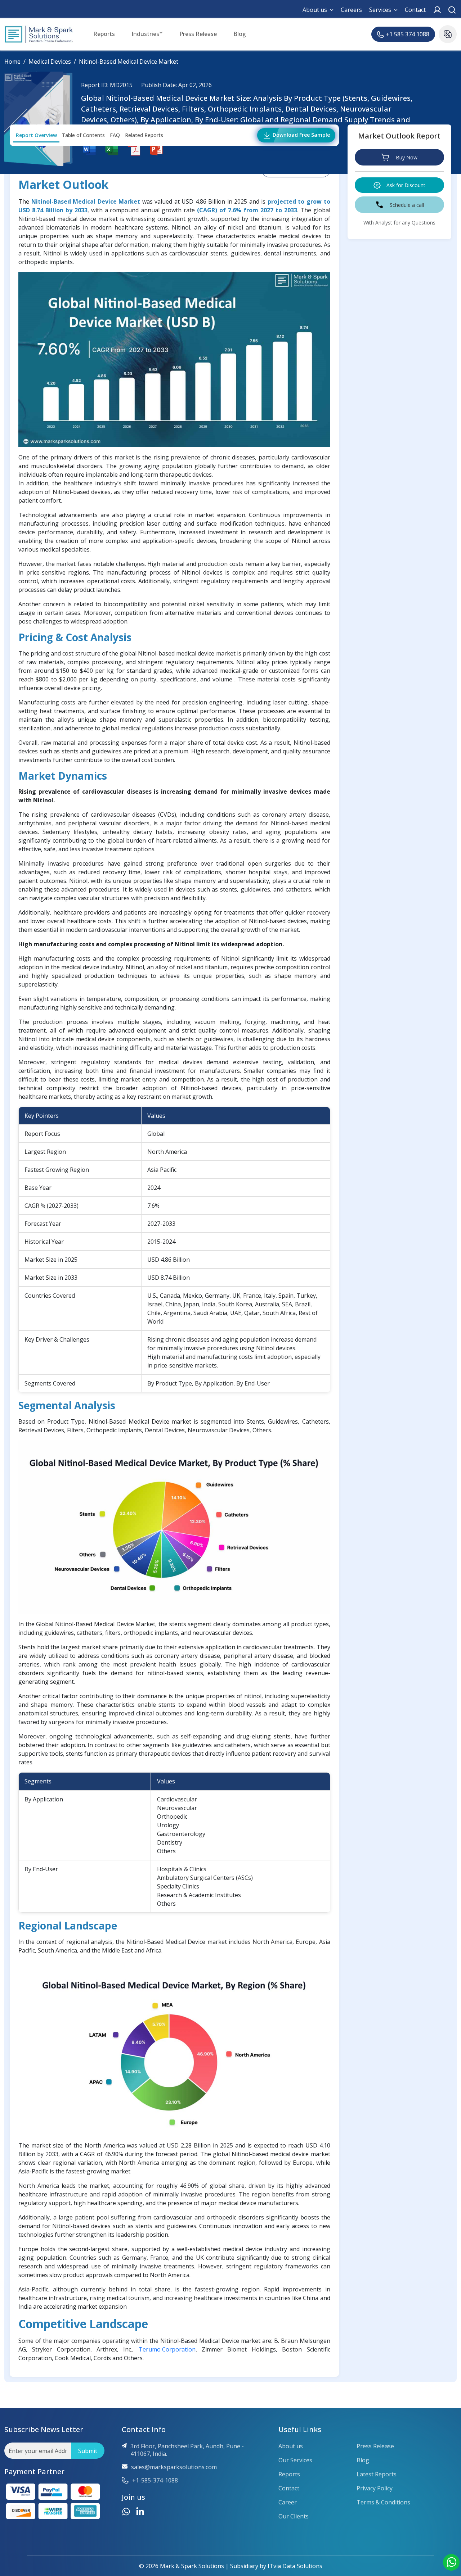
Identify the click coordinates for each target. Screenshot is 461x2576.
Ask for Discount (406, 185)
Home (12, 62)
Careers (351, 10)
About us (315, 10)
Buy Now (407, 157)
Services (380, 10)
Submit (88, 2451)
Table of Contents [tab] (83, 135)
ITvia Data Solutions (295, 2566)
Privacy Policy (375, 2488)
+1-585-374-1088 (155, 2480)
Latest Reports (377, 2474)
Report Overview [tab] (36, 135)
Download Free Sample (301, 135)
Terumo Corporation (167, 2349)
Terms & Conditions (383, 2502)
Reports (104, 34)
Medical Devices (50, 62)
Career (288, 2502)
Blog (240, 34)
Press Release (198, 34)
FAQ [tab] (115, 135)
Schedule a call (407, 205)
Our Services (295, 2460)
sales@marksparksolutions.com (174, 2467)
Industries (145, 34)
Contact (415, 10)
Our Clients (294, 2516)
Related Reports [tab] (144, 135)
